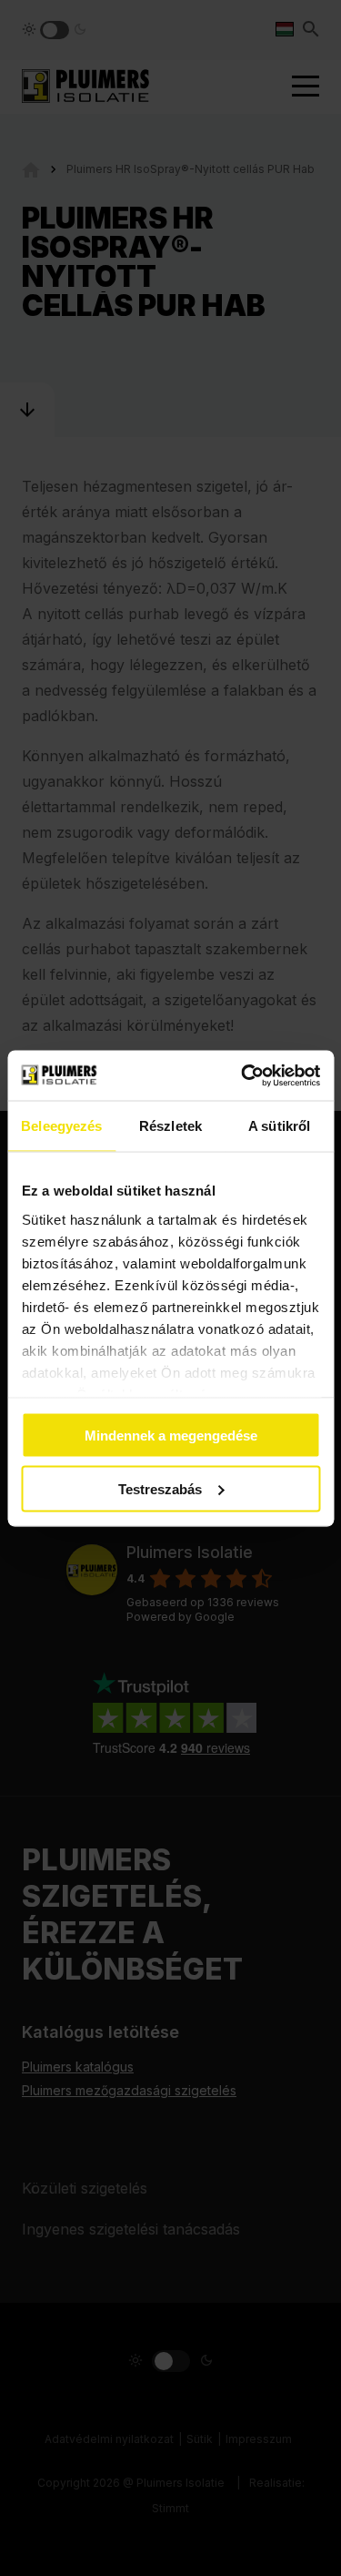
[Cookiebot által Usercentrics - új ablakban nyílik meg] (243, 1075)
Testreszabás (160, 1488)
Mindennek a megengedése (171, 1436)
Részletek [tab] (170, 1126)
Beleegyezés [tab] (61, 1126)
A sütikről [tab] (279, 1126)
